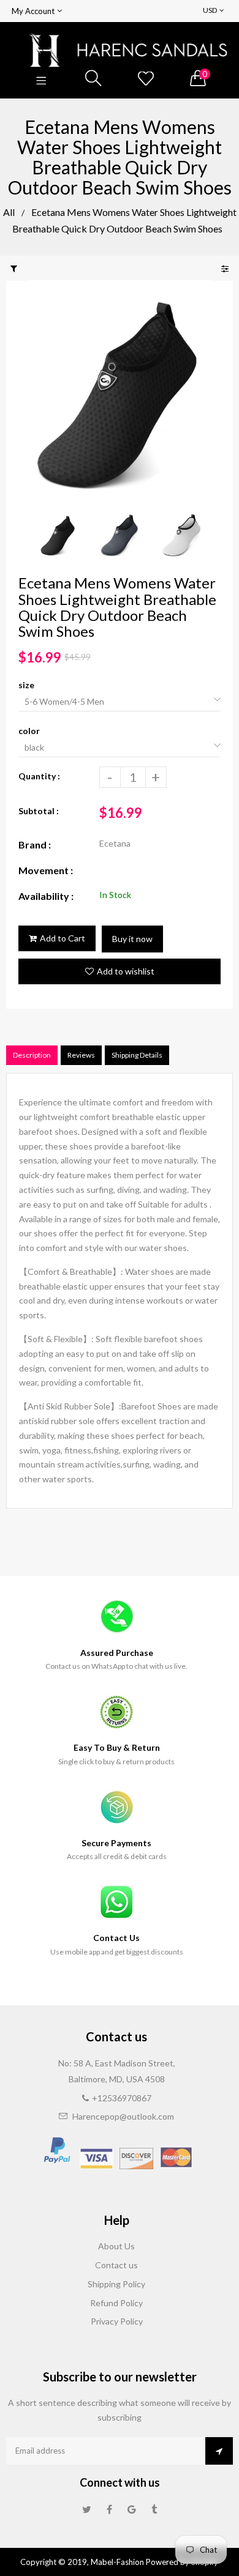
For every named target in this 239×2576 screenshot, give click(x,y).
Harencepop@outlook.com (123, 2116)
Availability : (46, 896)
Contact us (116, 2265)
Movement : (46, 870)
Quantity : (39, 776)
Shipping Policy (116, 2284)
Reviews (81, 1055)
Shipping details (137, 1055)
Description (32, 1055)
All (9, 212)
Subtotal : (39, 811)
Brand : (35, 844)
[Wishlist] (146, 79)
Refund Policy (116, 2303)
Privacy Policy (117, 2321)
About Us (116, 2246)
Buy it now (132, 939)
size (26, 685)
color (29, 731)
